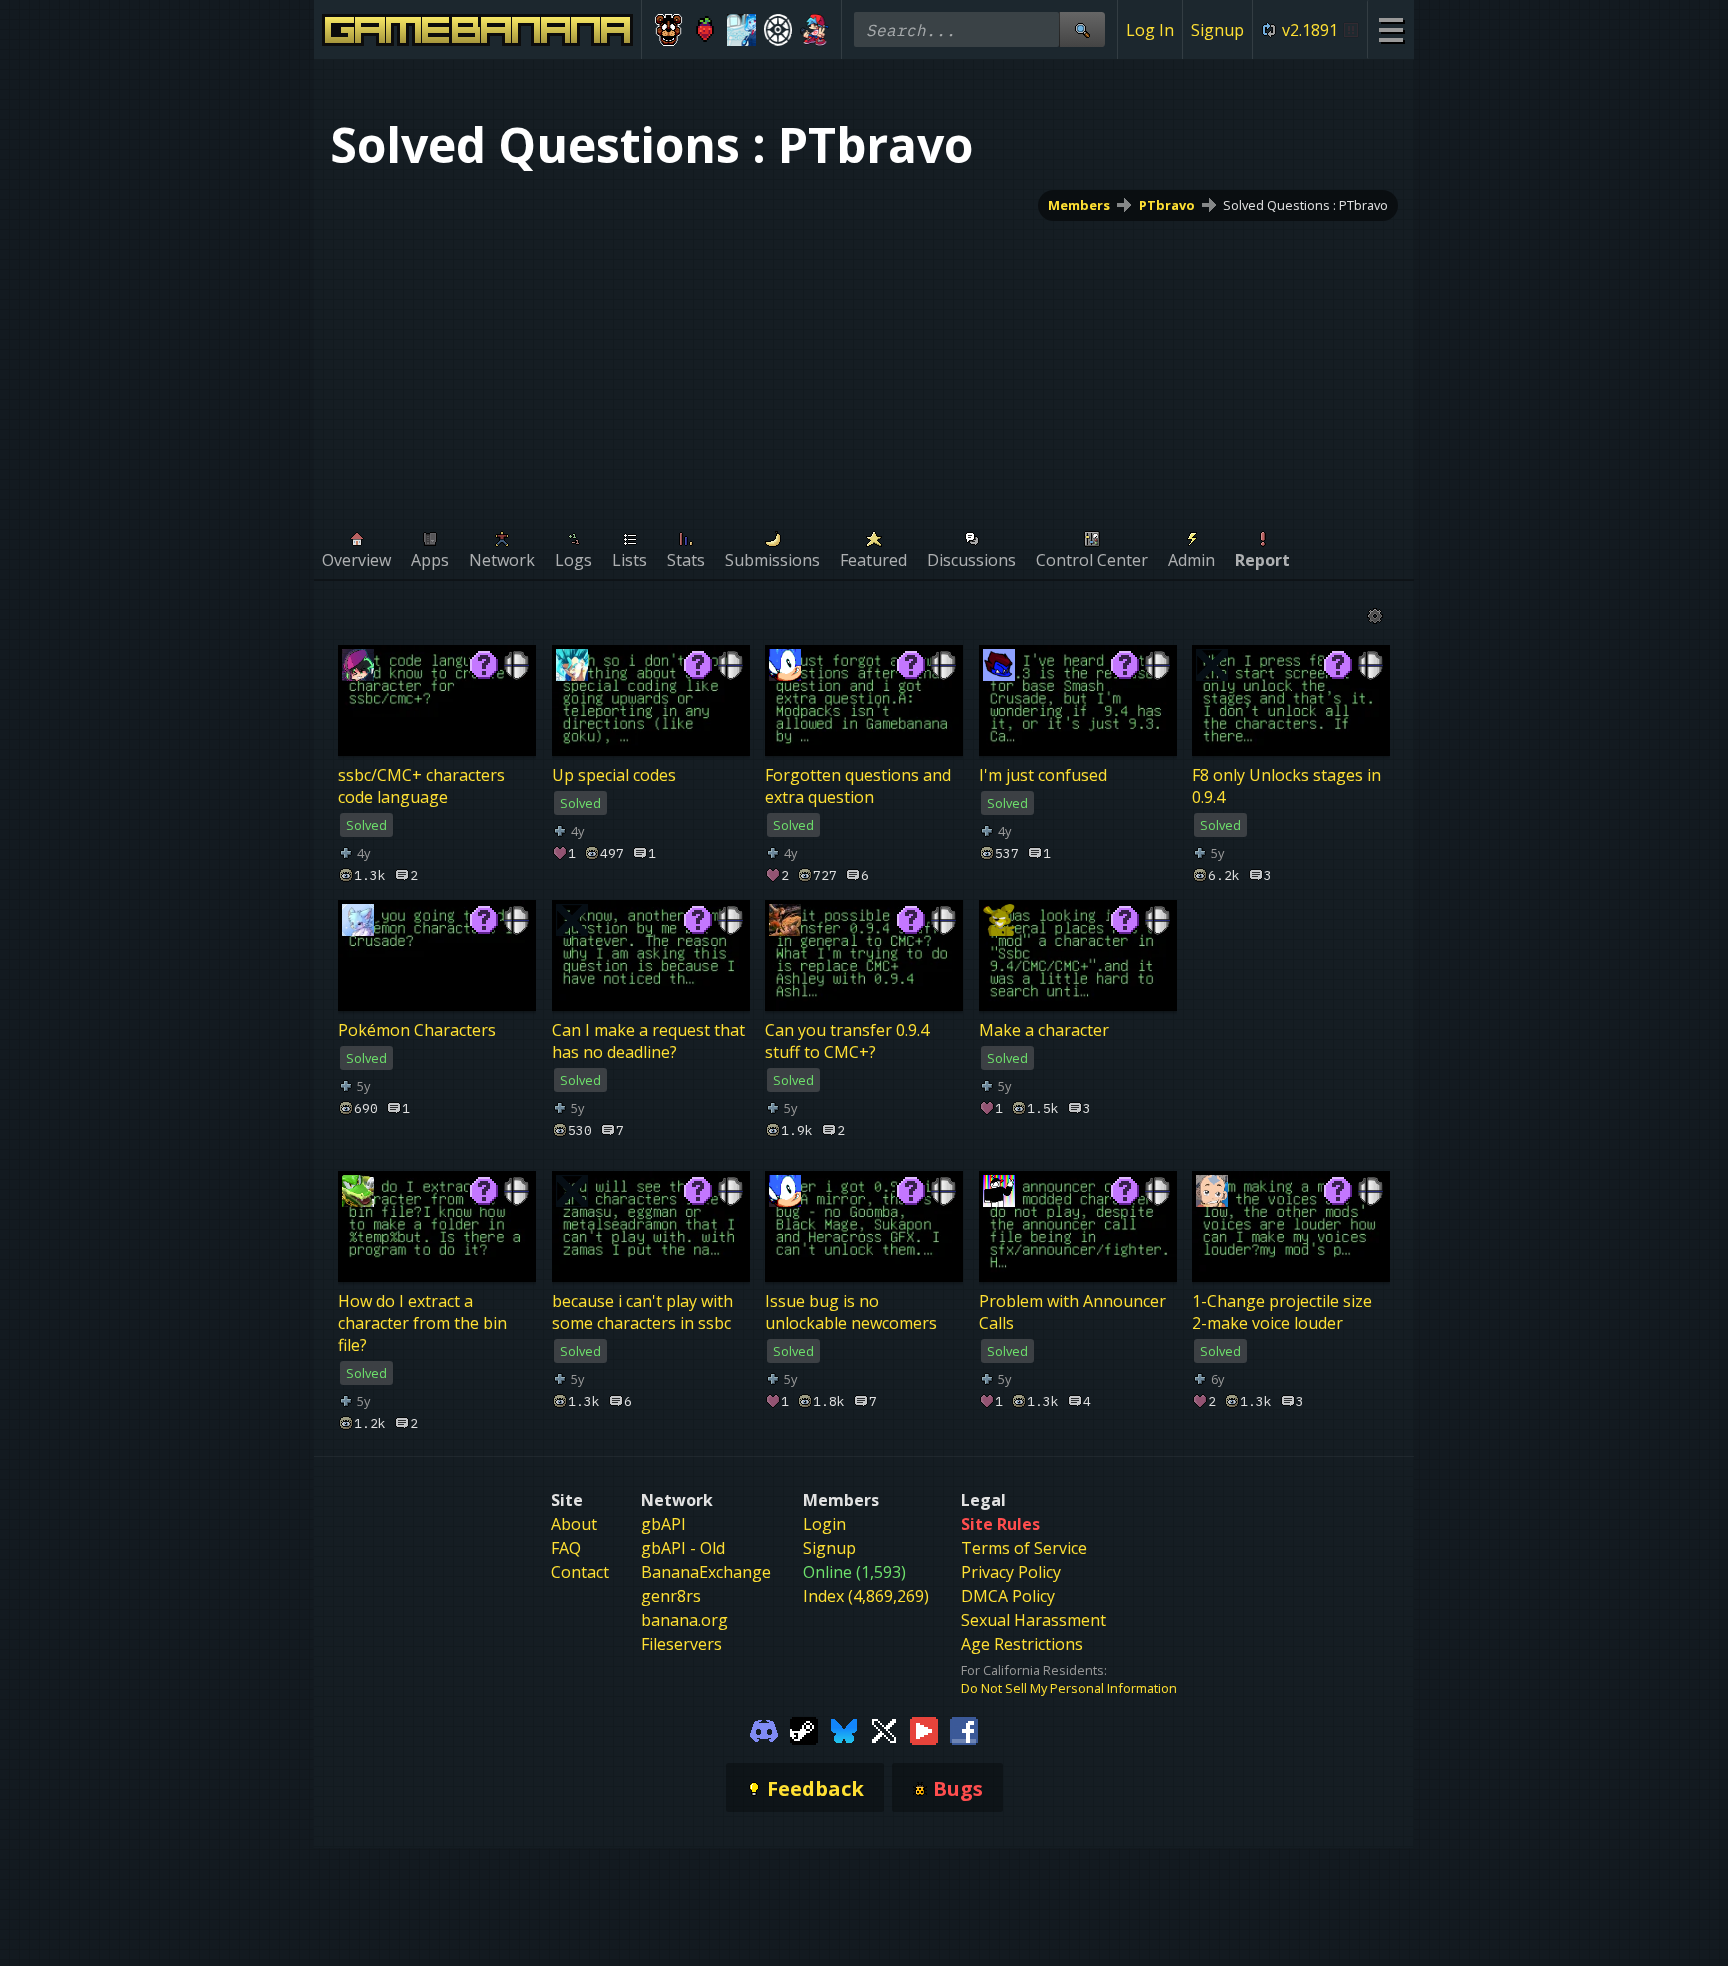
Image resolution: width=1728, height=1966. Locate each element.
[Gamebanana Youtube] (924, 1729)
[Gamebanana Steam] (804, 1729)
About (574, 1524)
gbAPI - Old (683, 1548)
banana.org (684, 1620)
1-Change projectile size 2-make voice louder (1282, 1312)
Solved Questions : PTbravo (1305, 205)
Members (1079, 205)
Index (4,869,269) (866, 1596)
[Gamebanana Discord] (764, 1729)
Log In (1150, 30)
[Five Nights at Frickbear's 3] (668, 30)
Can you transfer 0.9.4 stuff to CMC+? (847, 1041)
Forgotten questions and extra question (858, 786)
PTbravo (1167, 205)
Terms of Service (1024, 1548)
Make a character (1044, 1030)
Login (824, 1524)
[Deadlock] (778, 30)
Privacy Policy (1011, 1572)
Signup (1217, 30)
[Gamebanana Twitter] (884, 1729)
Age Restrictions (1022, 1644)
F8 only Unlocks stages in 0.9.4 (1286, 786)
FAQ (566, 1548)
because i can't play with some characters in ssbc (642, 1312)
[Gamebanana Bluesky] (844, 1729)
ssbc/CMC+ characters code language (421, 786)
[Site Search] (1082, 29)
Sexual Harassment (1033, 1620)
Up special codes (614, 775)
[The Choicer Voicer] (741, 30)
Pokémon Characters (417, 1030)
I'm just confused (1043, 775)
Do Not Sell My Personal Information (1069, 1688)
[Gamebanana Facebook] (964, 1729)
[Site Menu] (1390, 29)
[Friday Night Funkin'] (814, 30)
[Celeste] (705, 30)
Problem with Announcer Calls (1072, 1312)
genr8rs (671, 1596)
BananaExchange (706, 1572)
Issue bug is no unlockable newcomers (851, 1312)
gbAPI (663, 1524)
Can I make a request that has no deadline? (648, 1041)
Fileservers (681, 1644)
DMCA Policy (1008, 1596)
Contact (580, 1572)
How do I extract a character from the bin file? (422, 1323)
